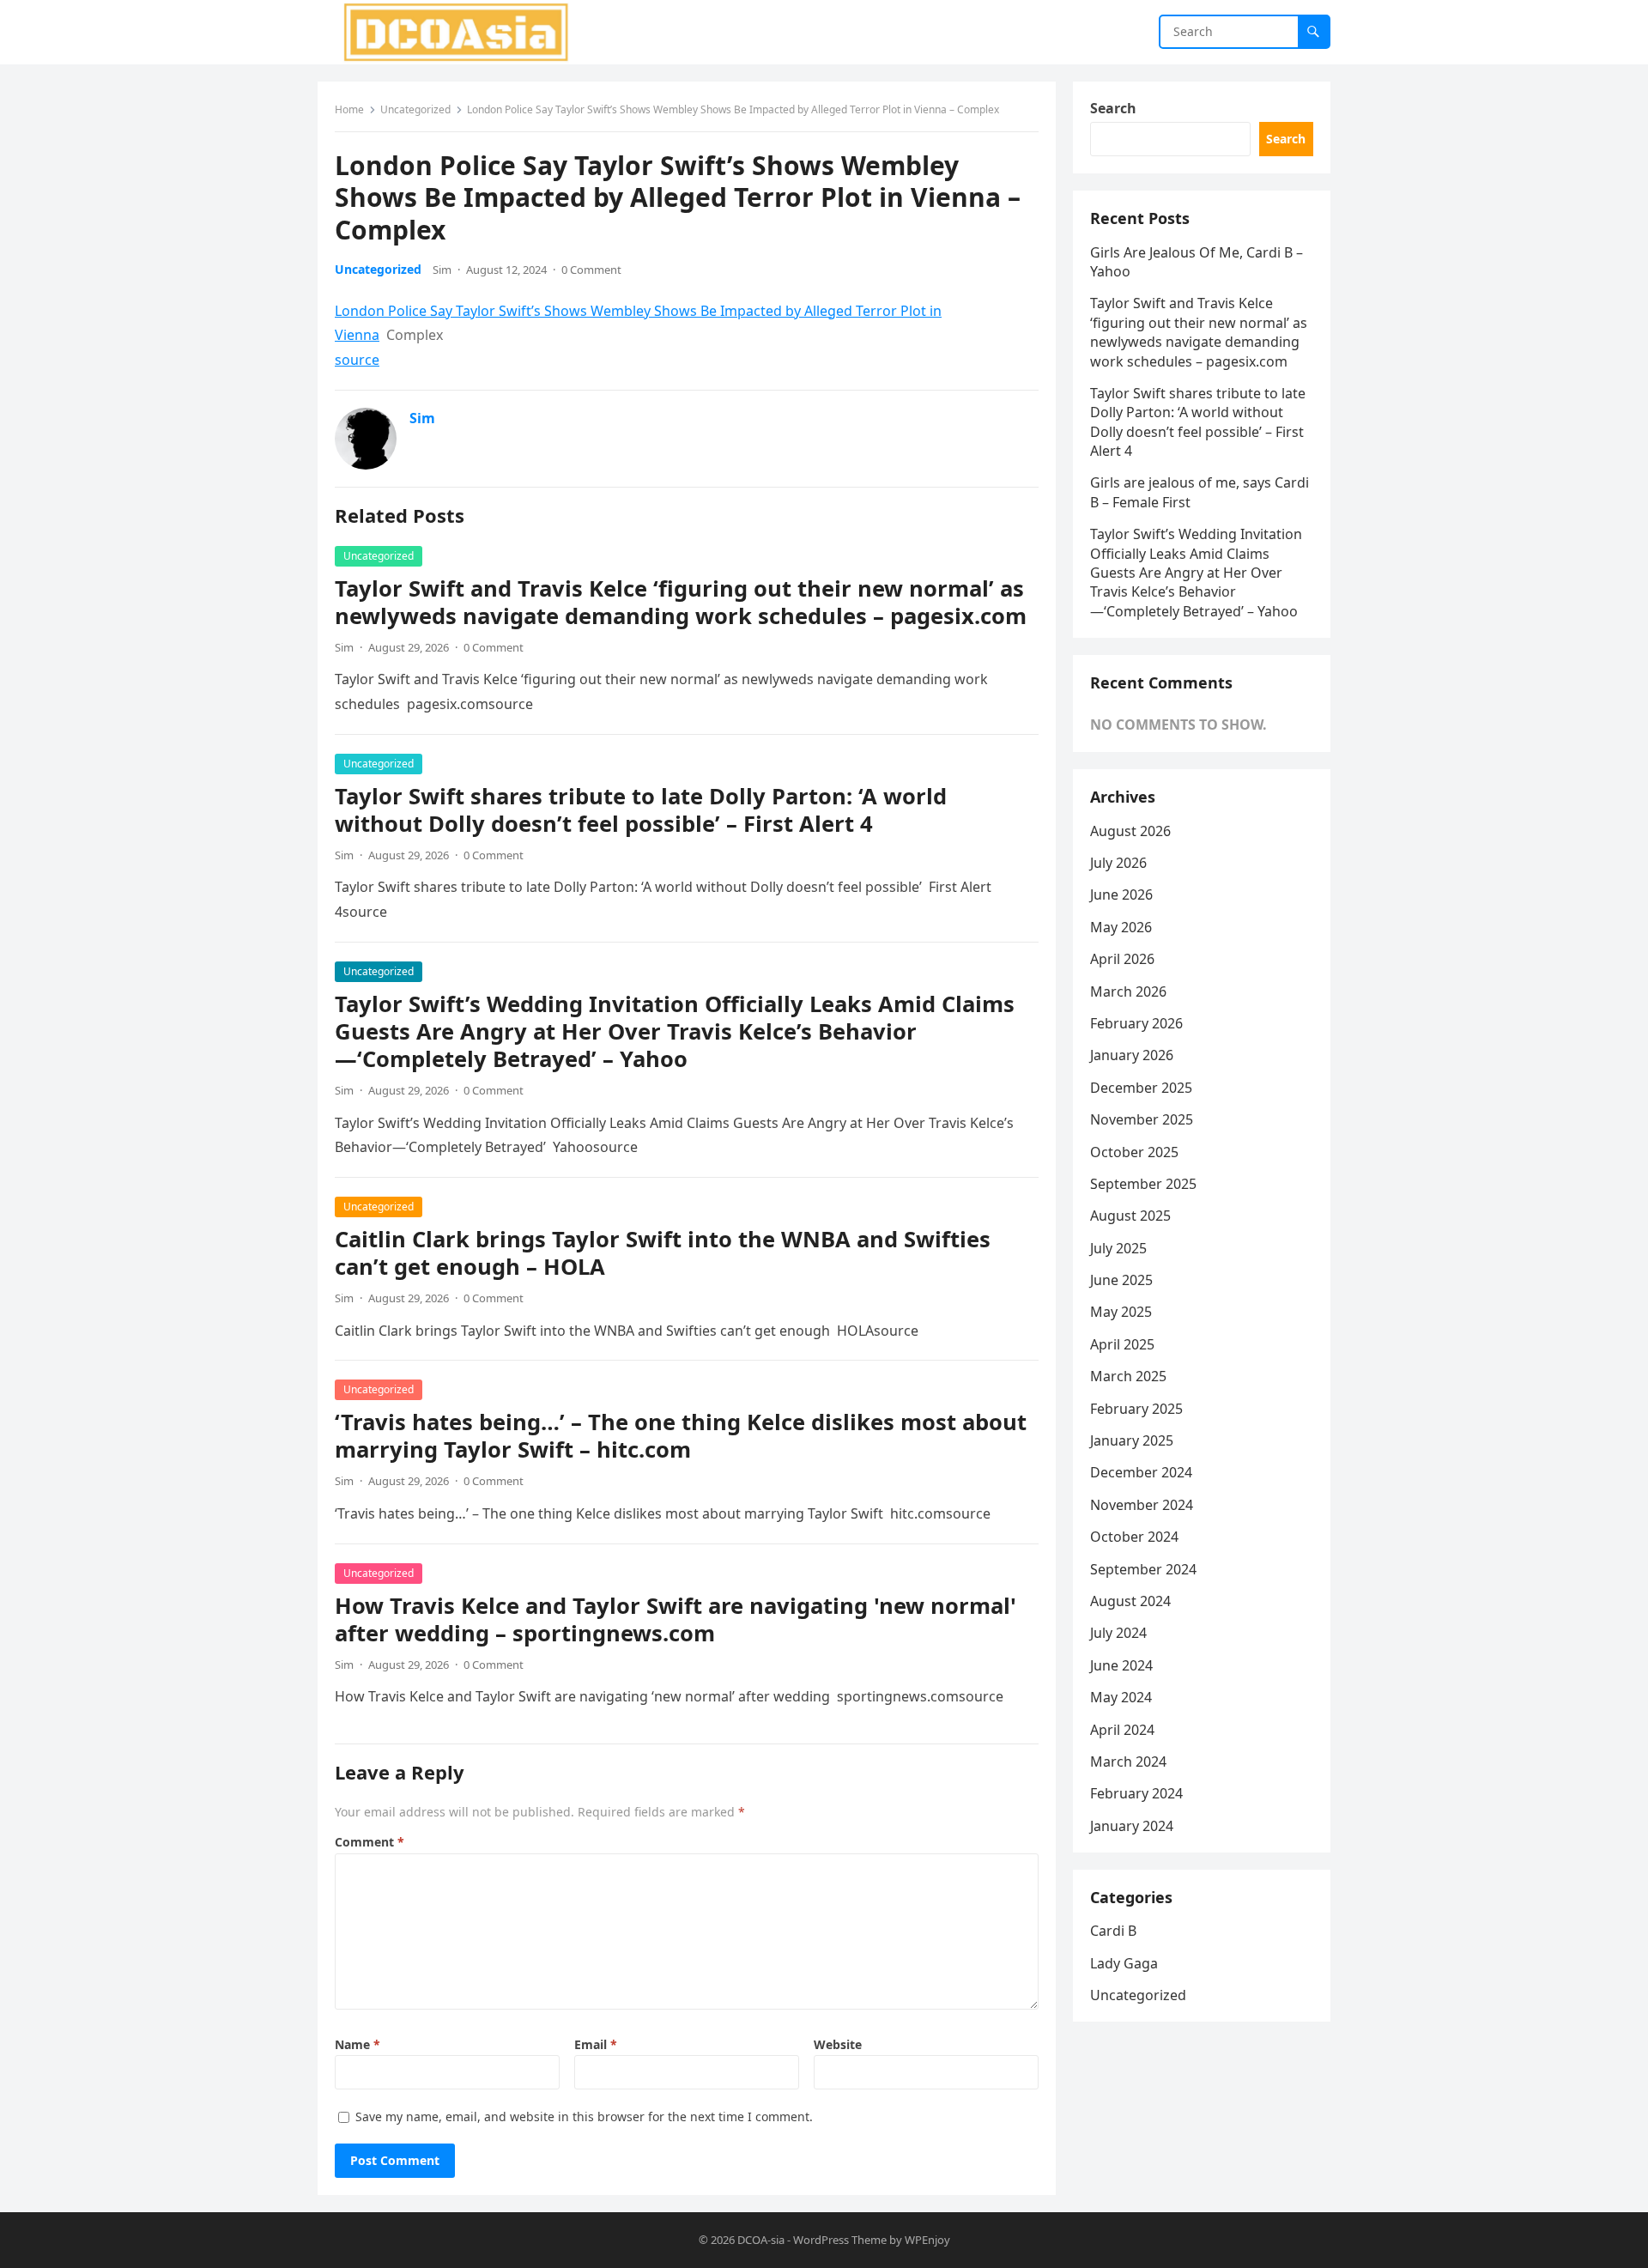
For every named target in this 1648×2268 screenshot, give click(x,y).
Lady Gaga (1124, 1963)
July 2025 (1118, 1248)
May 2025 (1121, 1312)
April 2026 (1122, 959)
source (357, 360)
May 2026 (1121, 927)
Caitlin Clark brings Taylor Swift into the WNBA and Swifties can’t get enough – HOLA (663, 1253)
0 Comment (591, 270)
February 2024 (1136, 1793)
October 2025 (1134, 1152)
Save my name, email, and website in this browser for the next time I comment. (584, 2116)
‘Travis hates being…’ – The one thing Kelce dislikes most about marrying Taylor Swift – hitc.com (681, 1436)
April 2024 (1122, 1730)
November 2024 (1142, 1505)
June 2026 (1121, 894)
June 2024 (1121, 1665)
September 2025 (1143, 1184)
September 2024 (1143, 1569)
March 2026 (1128, 991)
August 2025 (1130, 1216)
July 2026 (1118, 863)
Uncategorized (415, 109)
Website (838, 2044)
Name (357, 2044)
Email (596, 2044)
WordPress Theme (840, 2240)
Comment (370, 1842)
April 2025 (1122, 1344)
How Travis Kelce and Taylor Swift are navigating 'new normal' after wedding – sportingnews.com (676, 1619)
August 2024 (1130, 1601)
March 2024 (1128, 1762)
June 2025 (1121, 1280)
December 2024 (1141, 1472)
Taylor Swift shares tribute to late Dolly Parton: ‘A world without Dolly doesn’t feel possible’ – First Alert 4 (641, 810)
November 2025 (1142, 1119)
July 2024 (1118, 1633)
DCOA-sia (761, 2240)
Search (1113, 108)
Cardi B (1113, 1931)
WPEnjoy (927, 2240)
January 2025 (1132, 1440)
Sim (442, 270)
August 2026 (1130, 831)
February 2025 (1136, 1409)
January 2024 (1132, 1826)
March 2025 (1128, 1376)
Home (349, 109)
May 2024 (1121, 1697)
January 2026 (1132, 1055)
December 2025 (1141, 1088)
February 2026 (1136, 1023)
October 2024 (1134, 1537)
